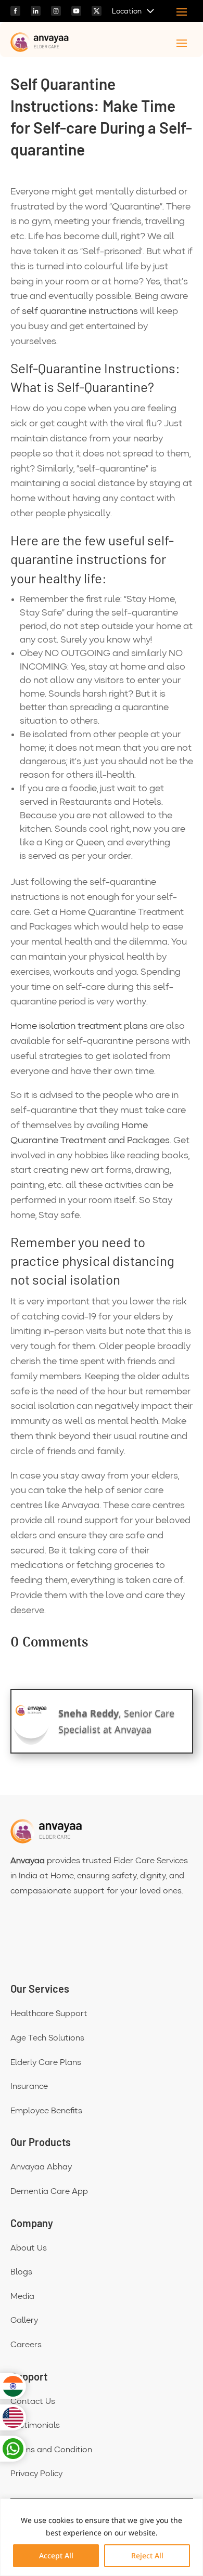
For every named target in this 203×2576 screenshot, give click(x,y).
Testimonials (35, 2426)
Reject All (147, 2555)
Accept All (56, 2555)
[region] (102, 2537)
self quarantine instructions (80, 311)
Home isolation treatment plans (79, 1026)
